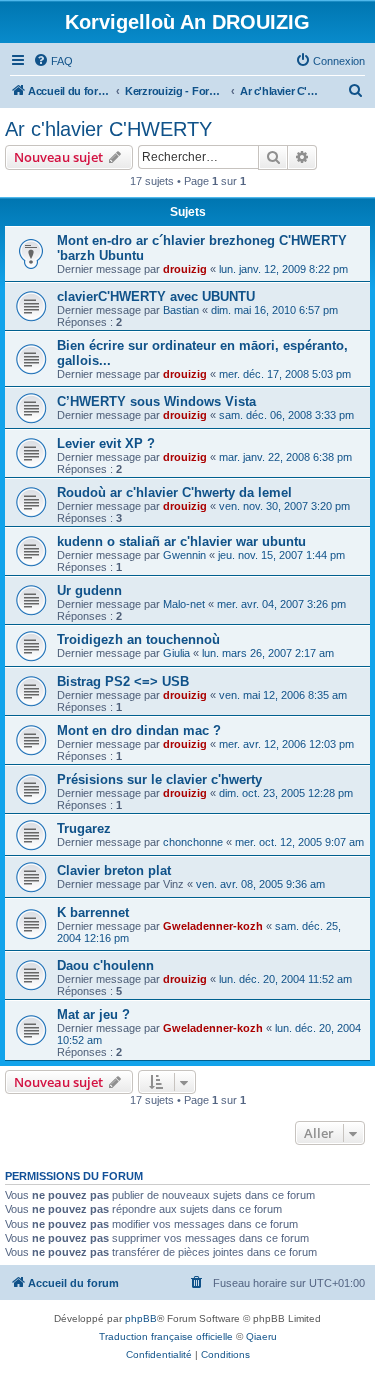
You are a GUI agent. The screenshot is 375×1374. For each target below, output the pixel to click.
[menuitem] (53, 61)
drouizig (185, 269)
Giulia (176, 653)
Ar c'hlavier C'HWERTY (108, 129)
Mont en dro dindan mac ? (139, 730)
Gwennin (184, 555)
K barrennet (93, 912)
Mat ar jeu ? (93, 1014)
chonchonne (193, 842)
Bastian (181, 310)
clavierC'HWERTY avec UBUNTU (156, 296)
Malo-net (184, 604)
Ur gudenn (89, 590)
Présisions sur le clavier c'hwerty (159, 779)
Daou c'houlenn (105, 965)
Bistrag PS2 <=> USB (123, 681)
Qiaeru (261, 1336)
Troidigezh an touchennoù (138, 639)
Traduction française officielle (166, 1336)
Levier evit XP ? (106, 443)
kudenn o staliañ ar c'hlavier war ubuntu (181, 541)
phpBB (141, 1318)
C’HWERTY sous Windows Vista (156, 401)
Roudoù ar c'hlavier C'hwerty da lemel (174, 492)
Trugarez (84, 828)
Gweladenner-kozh (213, 926)
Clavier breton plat (114, 870)
